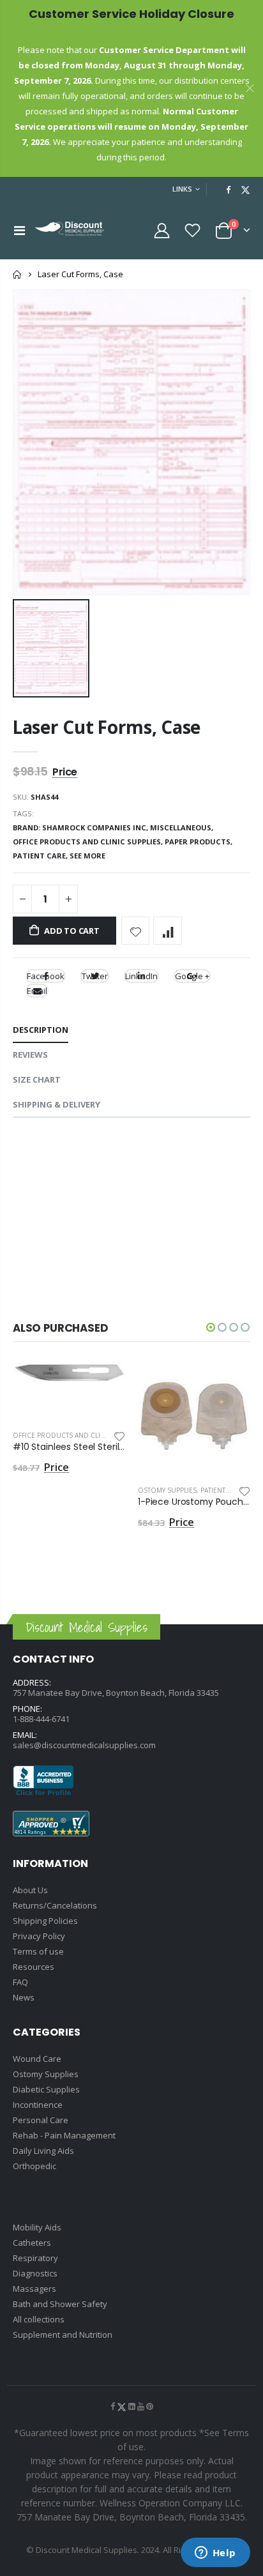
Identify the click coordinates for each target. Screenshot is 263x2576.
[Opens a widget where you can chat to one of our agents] (215, 2554)
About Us (30, 1890)
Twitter (95, 976)
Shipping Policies (45, 1921)
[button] (211, 1327)
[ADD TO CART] (104, 1383)
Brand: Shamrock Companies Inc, (81, 827)
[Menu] (19, 230)
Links (182, 189)
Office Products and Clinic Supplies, (89, 842)
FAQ (20, 1982)
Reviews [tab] (30, 1055)
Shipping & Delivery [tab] (56, 1104)
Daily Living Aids (43, 2151)
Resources (34, 1967)
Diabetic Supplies (46, 2089)
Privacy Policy (39, 1936)
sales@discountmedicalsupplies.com (84, 1745)
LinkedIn (141, 976)
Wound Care (37, 2059)
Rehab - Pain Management (64, 2135)
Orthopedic (34, 2166)
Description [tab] (41, 1030)
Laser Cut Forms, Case (107, 727)
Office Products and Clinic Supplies (78, 1435)
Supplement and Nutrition (63, 2335)
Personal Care (41, 2120)
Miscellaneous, (183, 827)
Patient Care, (41, 856)
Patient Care (222, 1490)
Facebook (46, 976)
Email (37, 991)
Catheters (32, 2243)
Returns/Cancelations (55, 1905)
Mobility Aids (37, 2227)
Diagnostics (35, 2273)
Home (18, 274)
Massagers (34, 2289)
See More (87, 856)
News (24, 1997)
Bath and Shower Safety (60, 2304)
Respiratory (35, 2258)
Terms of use (38, 1951)
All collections (39, 2319)
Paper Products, (199, 842)
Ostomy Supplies (167, 1490)
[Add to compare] (168, 931)
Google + (192, 976)
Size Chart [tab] (37, 1079)
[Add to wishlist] (136, 931)
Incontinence (38, 2105)
